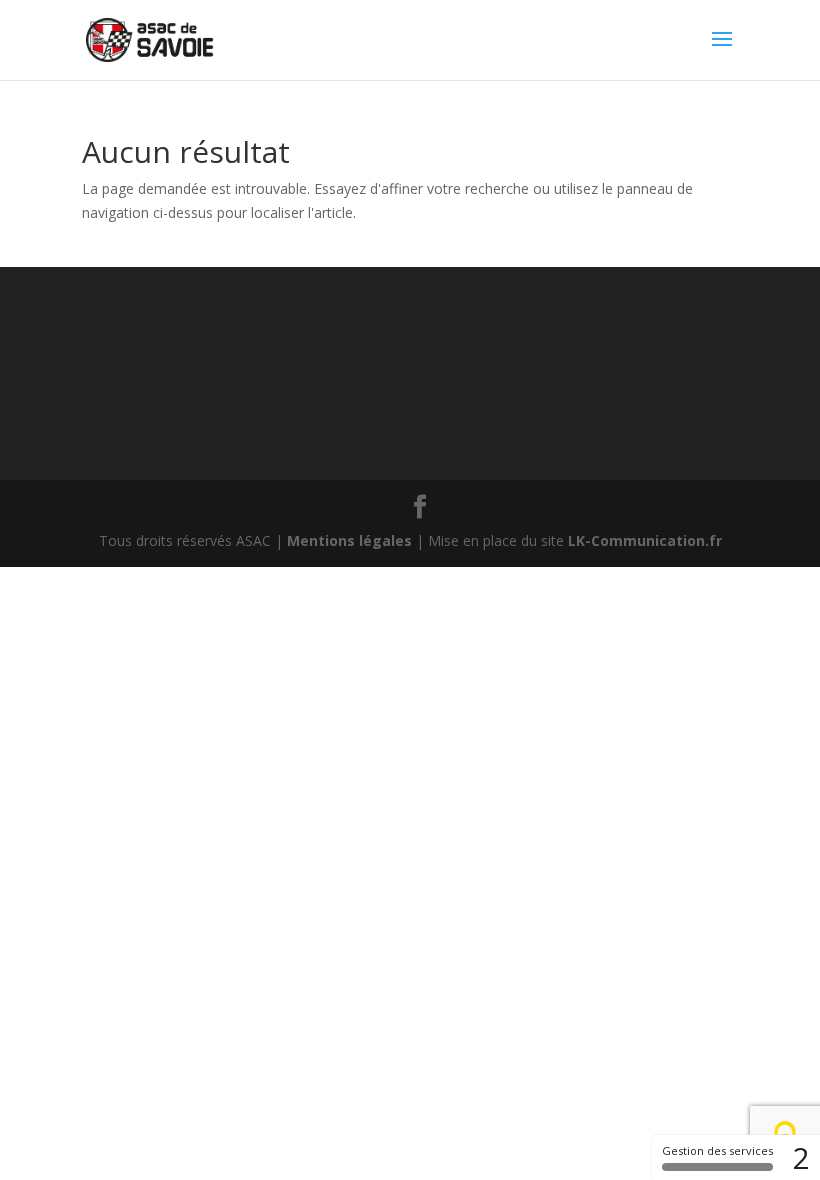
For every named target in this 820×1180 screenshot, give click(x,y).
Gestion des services (717, 1150)
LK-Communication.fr (645, 540)
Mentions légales (349, 540)
